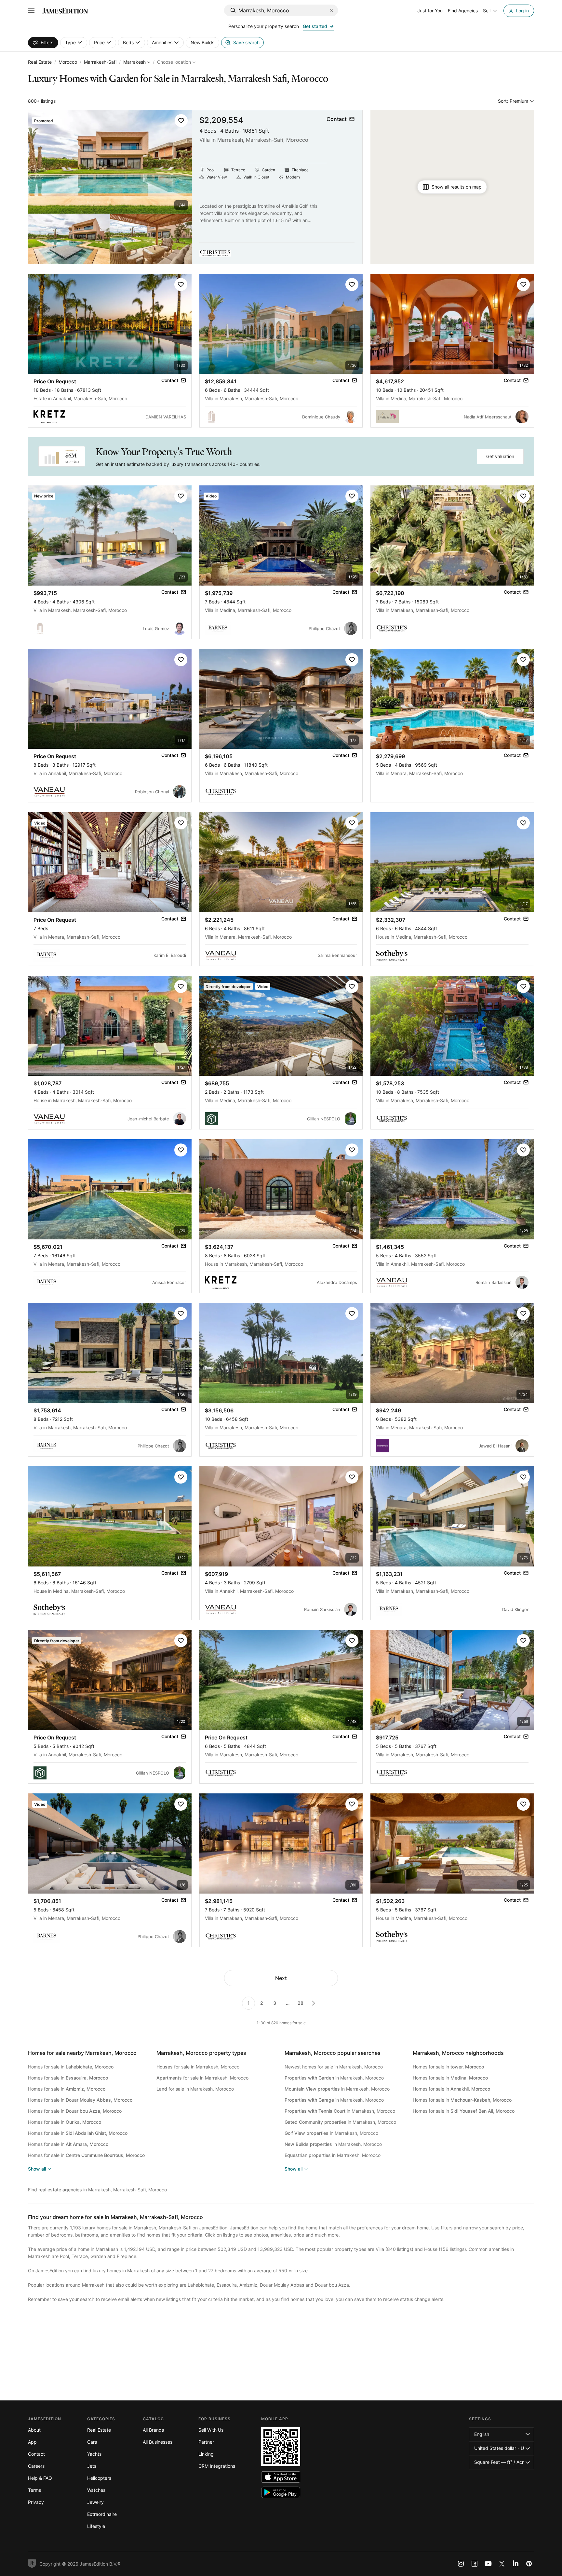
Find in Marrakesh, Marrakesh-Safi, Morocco (97, 2190)
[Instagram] (461, 2564)
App (32, 2442)
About (34, 2430)
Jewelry (95, 2502)
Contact (36, 2454)
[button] (181, 121)
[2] (314, 2003)
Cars (92, 2442)
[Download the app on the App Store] (281, 2477)
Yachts (94, 2454)
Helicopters (99, 2478)
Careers (36, 2466)
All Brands (153, 2430)
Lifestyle (96, 2526)
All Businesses (158, 2442)
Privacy (36, 2502)
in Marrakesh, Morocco (334, 2078)
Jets (92, 2466)
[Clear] (331, 10)
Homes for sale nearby (82, 2053)
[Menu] (31, 11)
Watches (96, 2490)
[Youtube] (488, 2564)
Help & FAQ (40, 2478)
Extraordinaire (102, 2514)
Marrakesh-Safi (100, 62)
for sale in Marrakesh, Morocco (198, 2067)
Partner (206, 2442)
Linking (206, 2454)
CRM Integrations (217, 2466)
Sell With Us (211, 2430)
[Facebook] (475, 2564)
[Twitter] (502, 2564)
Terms (34, 2490)
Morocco (68, 62)
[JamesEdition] (65, 11)
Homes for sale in (71, 2067)
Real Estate (40, 62)
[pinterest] (529, 2564)
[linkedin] (515, 2564)
